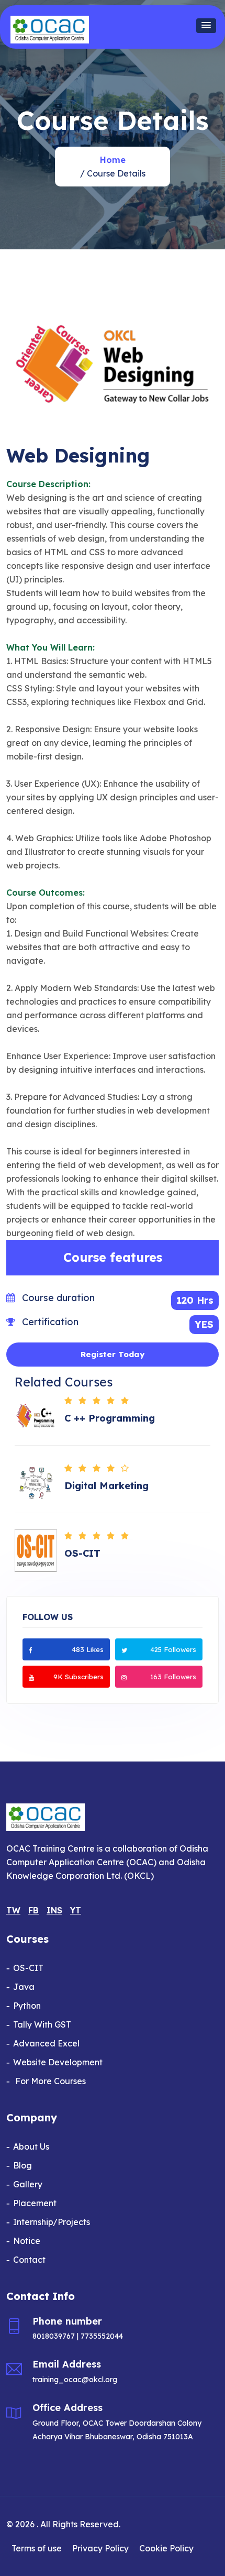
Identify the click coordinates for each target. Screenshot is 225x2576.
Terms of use (37, 2548)
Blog (22, 2165)
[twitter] (124, 1649)
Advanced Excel (46, 2043)
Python (27, 2006)
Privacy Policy (100, 2548)
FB (33, 1910)
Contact (29, 2260)
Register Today (113, 1354)
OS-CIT (82, 1554)
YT (76, 1910)
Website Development (58, 2062)
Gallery (28, 2184)
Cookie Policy (166, 2548)
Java (24, 1987)
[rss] (124, 1677)
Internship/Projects (52, 2222)
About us (31, 2146)
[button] (206, 26)
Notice (27, 2241)
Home (113, 160)
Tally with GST (42, 2024)
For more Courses (49, 2081)
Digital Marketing (106, 1486)
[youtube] (31, 1677)
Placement (35, 2203)
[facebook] (31, 1649)
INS (54, 1910)
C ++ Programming (110, 1418)
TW (13, 1910)
